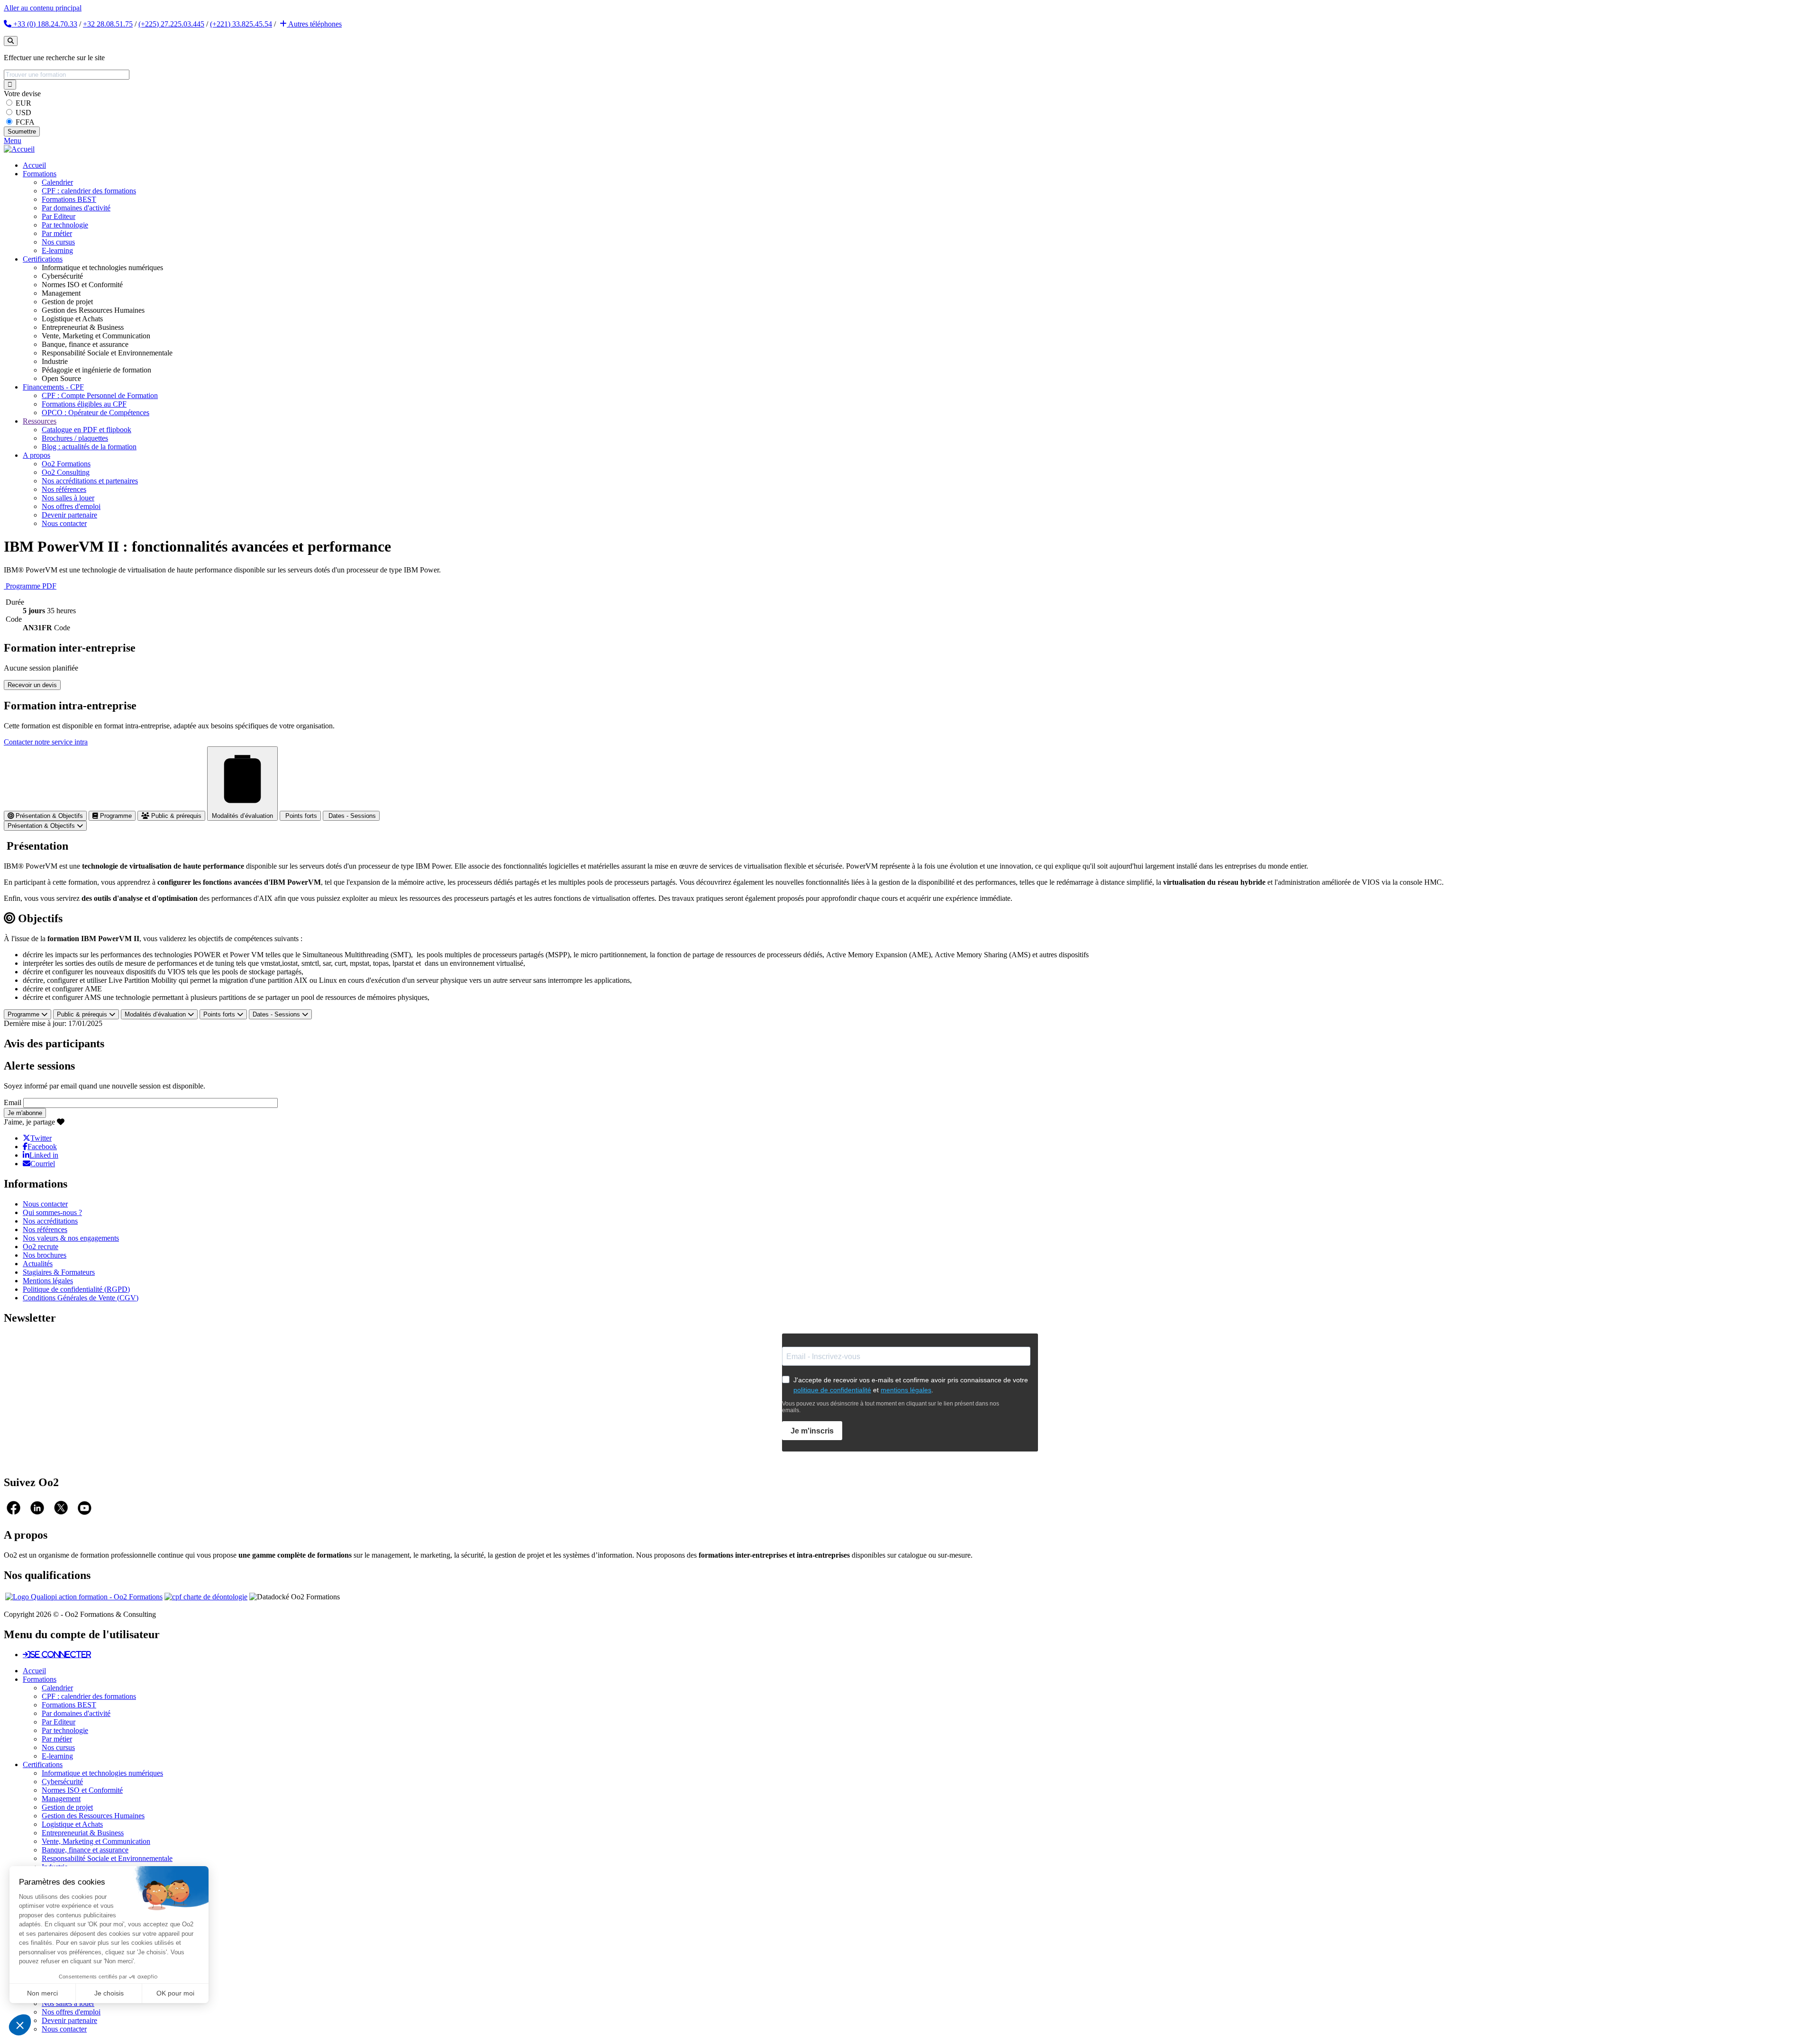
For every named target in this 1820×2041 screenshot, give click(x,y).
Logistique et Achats (72, 1824)
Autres (314, 24)
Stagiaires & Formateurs (59, 1272)
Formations (40, 174)
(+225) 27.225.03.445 (171, 24)
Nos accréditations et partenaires (90, 481)
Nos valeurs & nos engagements (71, 1238)
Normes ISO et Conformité (82, 1790)
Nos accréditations (50, 1221)
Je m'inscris (812, 1431)
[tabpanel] (910, 921)
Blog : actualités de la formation (89, 447)
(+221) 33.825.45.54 (241, 24)
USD (23, 113)
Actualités (38, 1264)
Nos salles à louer (68, 498)
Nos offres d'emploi (71, 506)
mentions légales (906, 1390)
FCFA (25, 122)
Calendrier (57, 182)
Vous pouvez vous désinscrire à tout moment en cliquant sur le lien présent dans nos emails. (891, 1407)
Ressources (40, 421)
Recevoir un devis (32, 685)
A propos (36, 455)
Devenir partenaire (69, 515)
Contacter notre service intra (46, 742)
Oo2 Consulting (66, 472)
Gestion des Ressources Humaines (93, 1816)
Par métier (57, 233)
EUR (23, 103)
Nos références (64, 489)
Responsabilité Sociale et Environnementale (107, 1858)
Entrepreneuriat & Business (83, 1833)
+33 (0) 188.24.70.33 (44, 24)
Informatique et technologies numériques (102, 1773)
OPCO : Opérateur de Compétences (96, 413)
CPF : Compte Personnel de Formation (100, 395)
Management (61, 1799)
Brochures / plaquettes (75, 438)
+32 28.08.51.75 (108, 24)
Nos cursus (58, 242)
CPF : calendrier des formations (89, 191)
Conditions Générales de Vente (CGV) (81, 1298)
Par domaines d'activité (76, 208)
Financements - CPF (53, 387)
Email (13, 1102)
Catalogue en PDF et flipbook (86, 430)
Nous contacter (64, 523)
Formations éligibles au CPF (84, 404)
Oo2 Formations (66, 464)
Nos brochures (45, 1255)
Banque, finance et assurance (85, 1850)
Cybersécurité (62, 1782)
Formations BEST (69, 199)
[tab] (45, 816)
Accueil (34, 165)
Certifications (43, 259)
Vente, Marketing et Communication (96, 1841)
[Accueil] (19, 149)
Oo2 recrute (41, 1247)
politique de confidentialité (832, 1390)
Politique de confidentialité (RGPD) (76, 1289)
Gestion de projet (67, 1807)
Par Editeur (59, 216)
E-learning (57, 250)
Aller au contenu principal (43, 8)
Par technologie (65, 225)
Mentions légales (48, 1281)
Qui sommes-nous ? (52, 1212)
